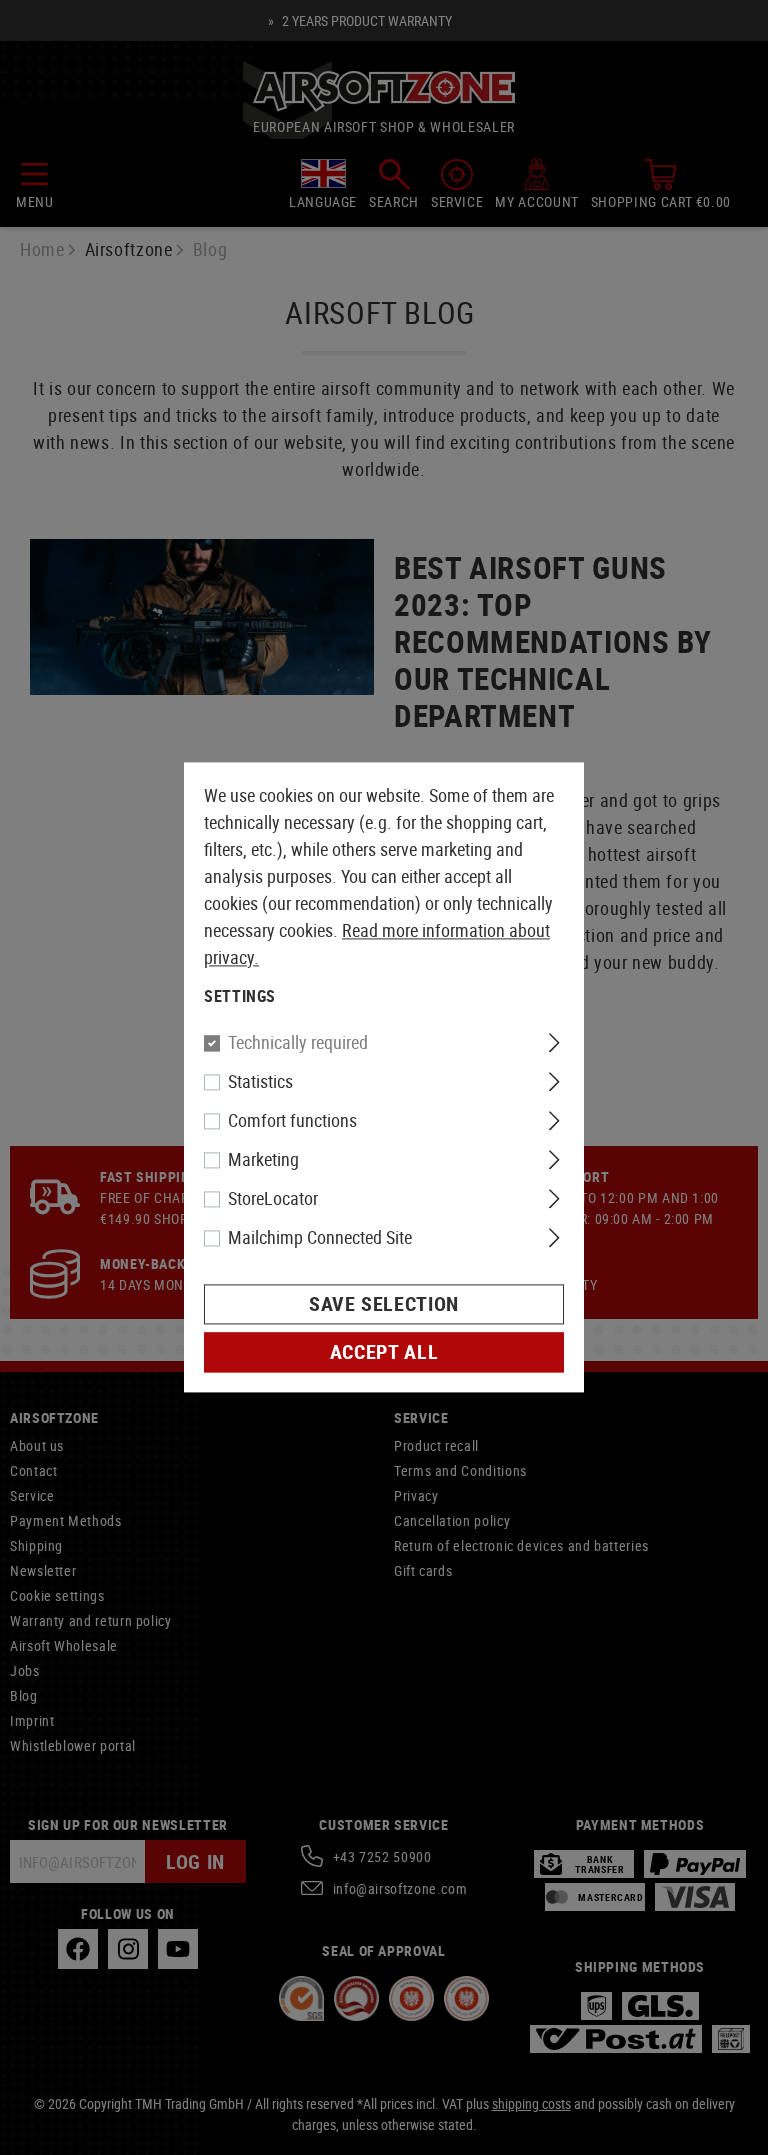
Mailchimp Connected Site (320, 1238)
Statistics (260, 1082)
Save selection (384, 1304)
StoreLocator (273, 1199)
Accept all (384, 1352)
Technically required (298, 1043)
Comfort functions (292, 1121)
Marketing (263, 1160)
